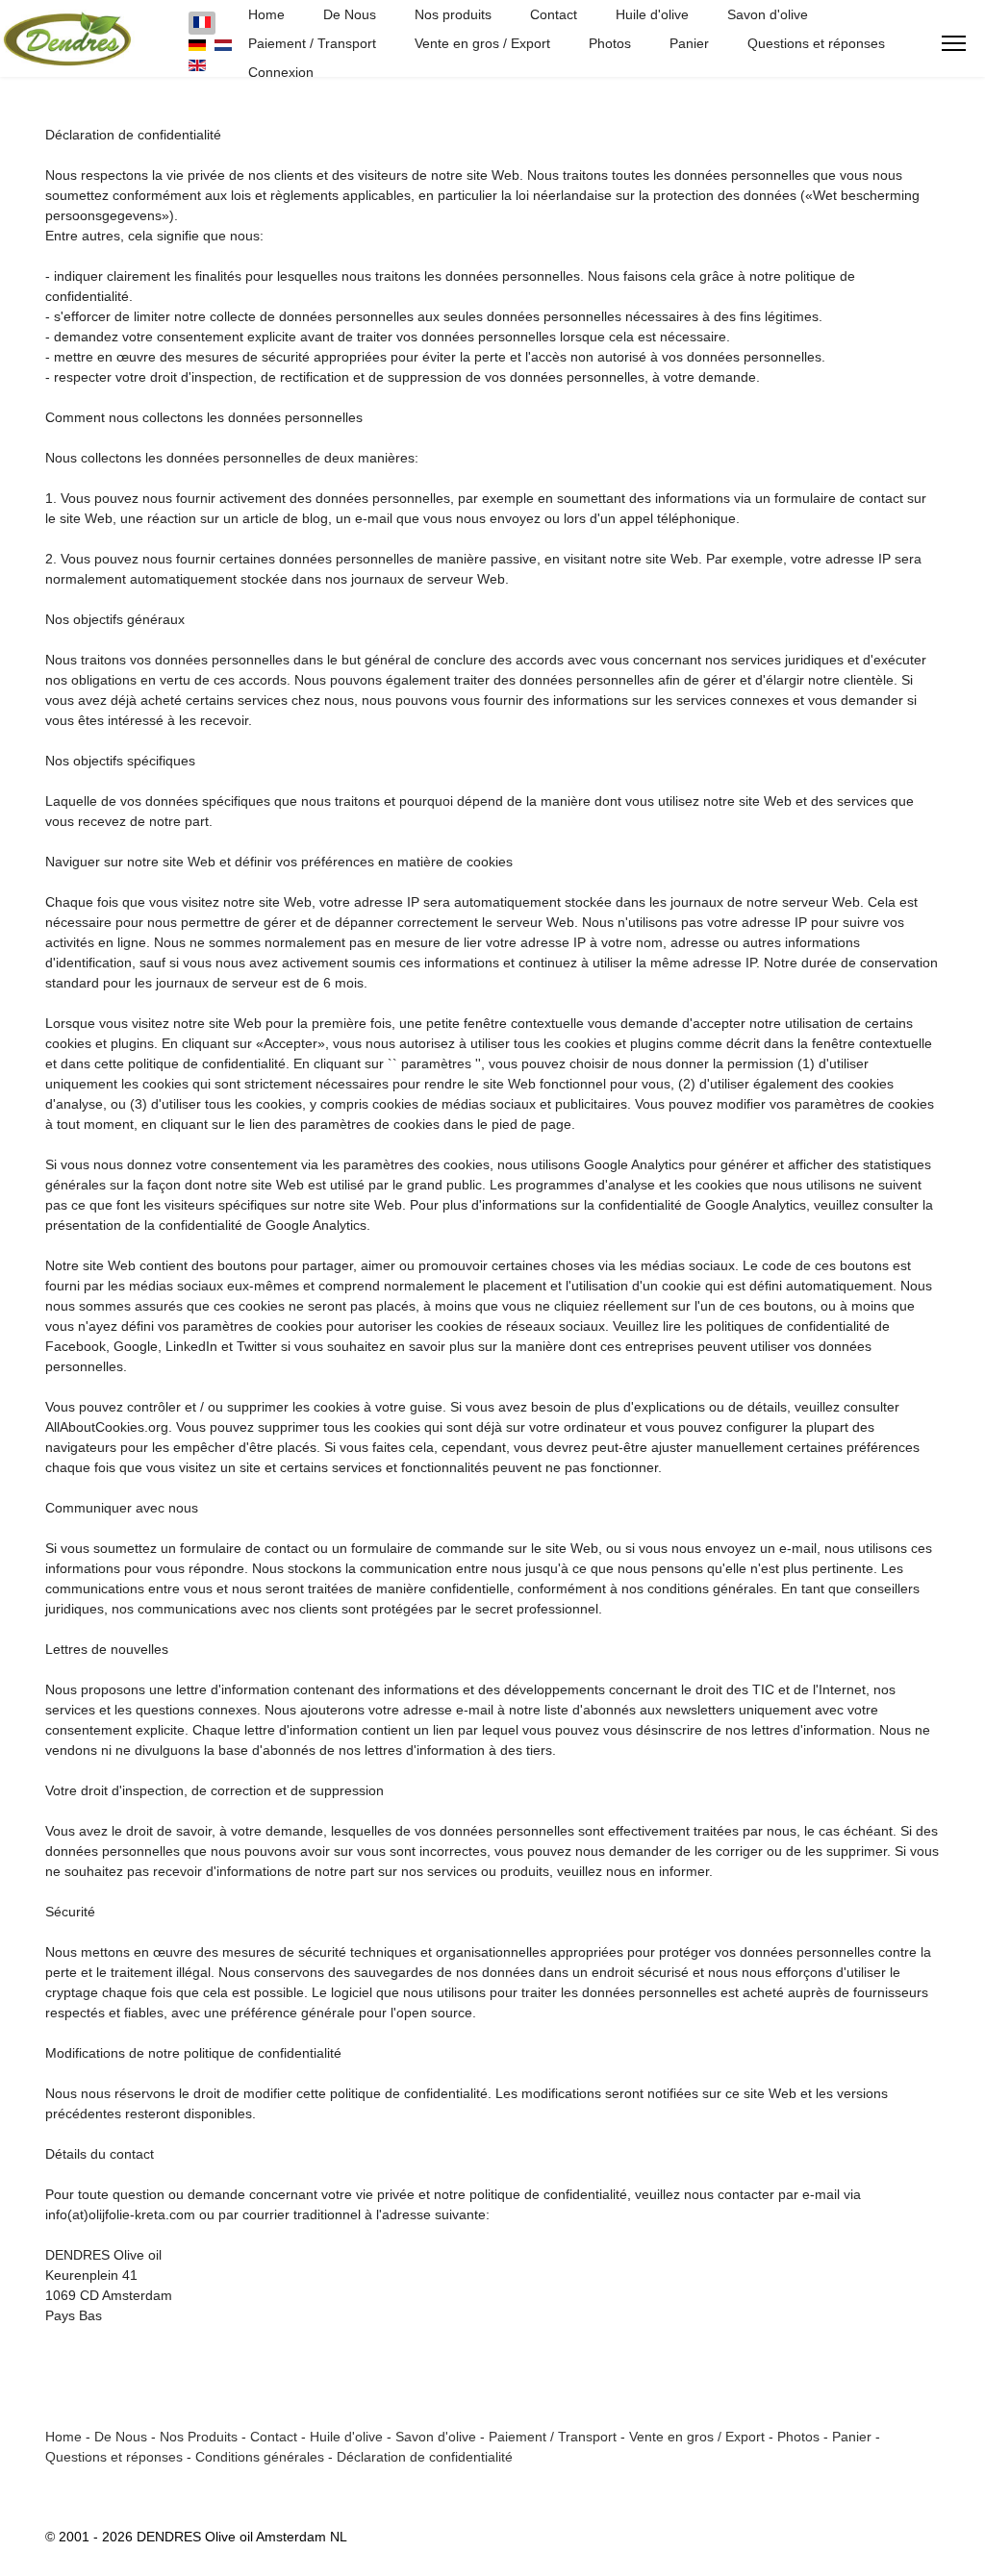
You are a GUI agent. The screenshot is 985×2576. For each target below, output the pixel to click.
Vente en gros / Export (482, 43)
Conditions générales (260, 2457)
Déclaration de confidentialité (425, 2457)
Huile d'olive (652, 14)
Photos (610, 43)
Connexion (281, 72)
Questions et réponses (816, 43)
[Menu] (954, 43)
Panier (689, 43)
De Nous (350, 14)
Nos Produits (199, 2437)
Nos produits (453, 14)
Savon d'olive (768, 14)
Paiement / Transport (312, 43)
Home (266, 14)
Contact (554, 14)
